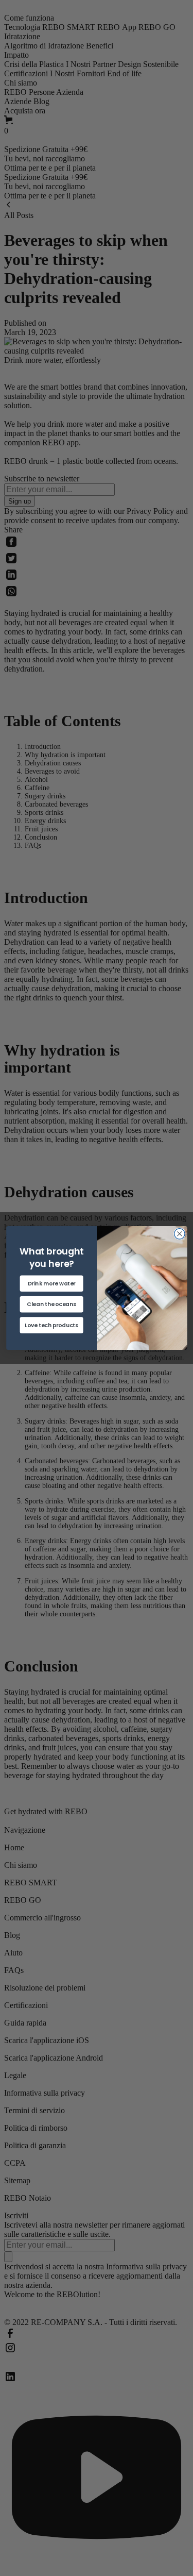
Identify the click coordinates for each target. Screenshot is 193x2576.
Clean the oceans (51, 1304)
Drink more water (51, 1283)
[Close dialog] (179, 1234)
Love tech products (51, 1325)
